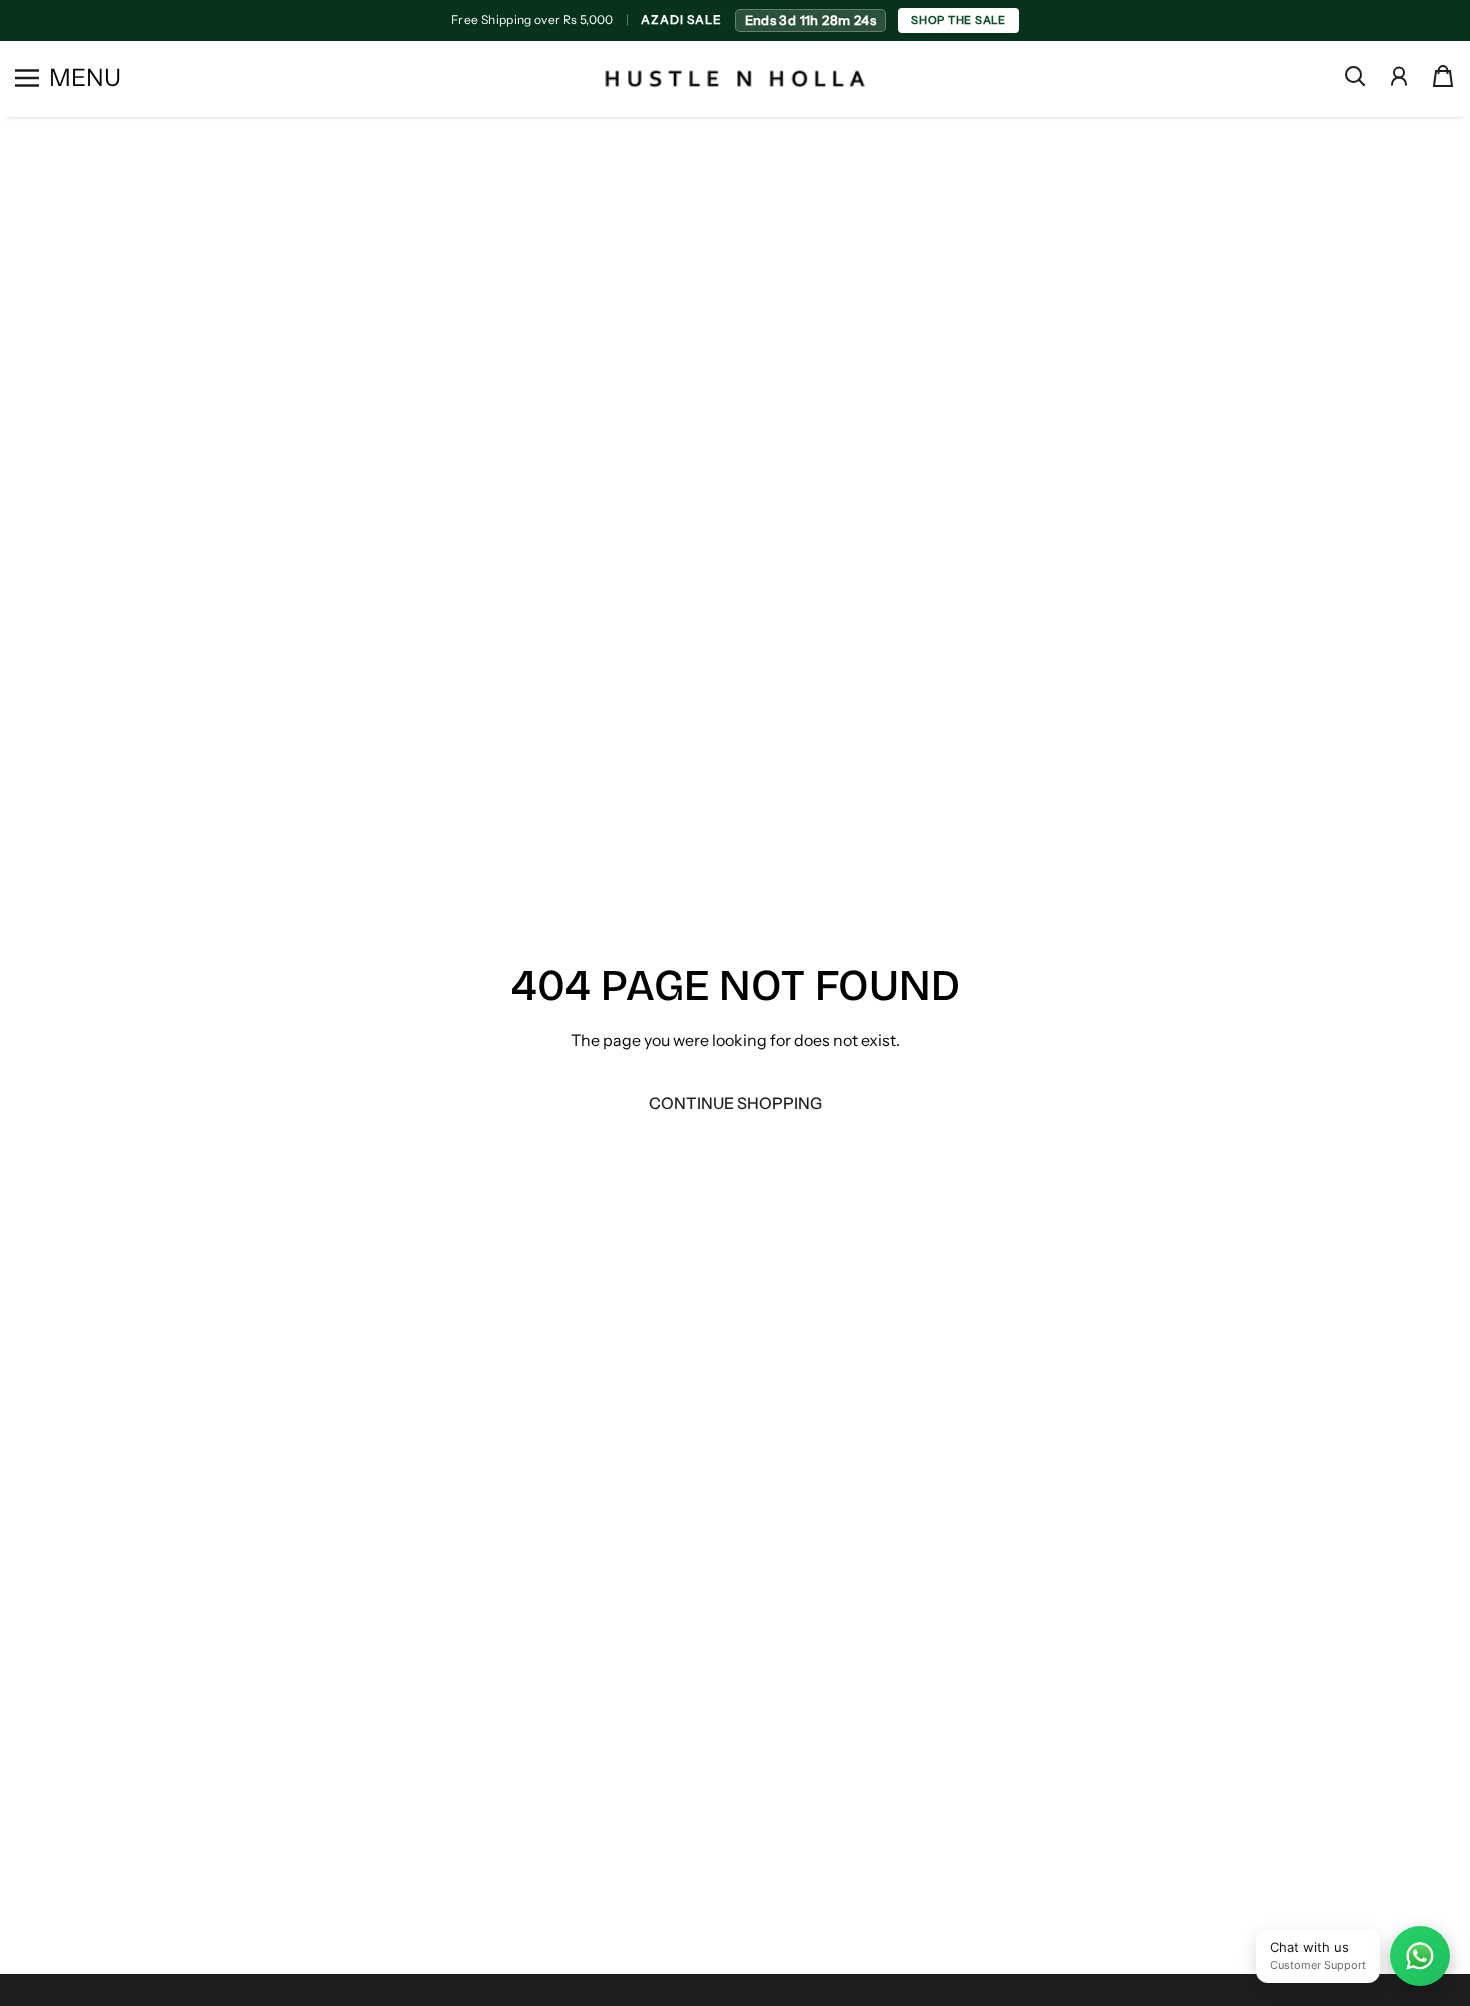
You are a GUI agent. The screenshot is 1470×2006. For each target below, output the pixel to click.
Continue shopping (735, 1103)
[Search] (1355, 76)
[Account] (1399, 76)
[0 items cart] (1443, 76)
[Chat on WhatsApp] (1420, 1956)
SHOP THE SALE (958, 20)
